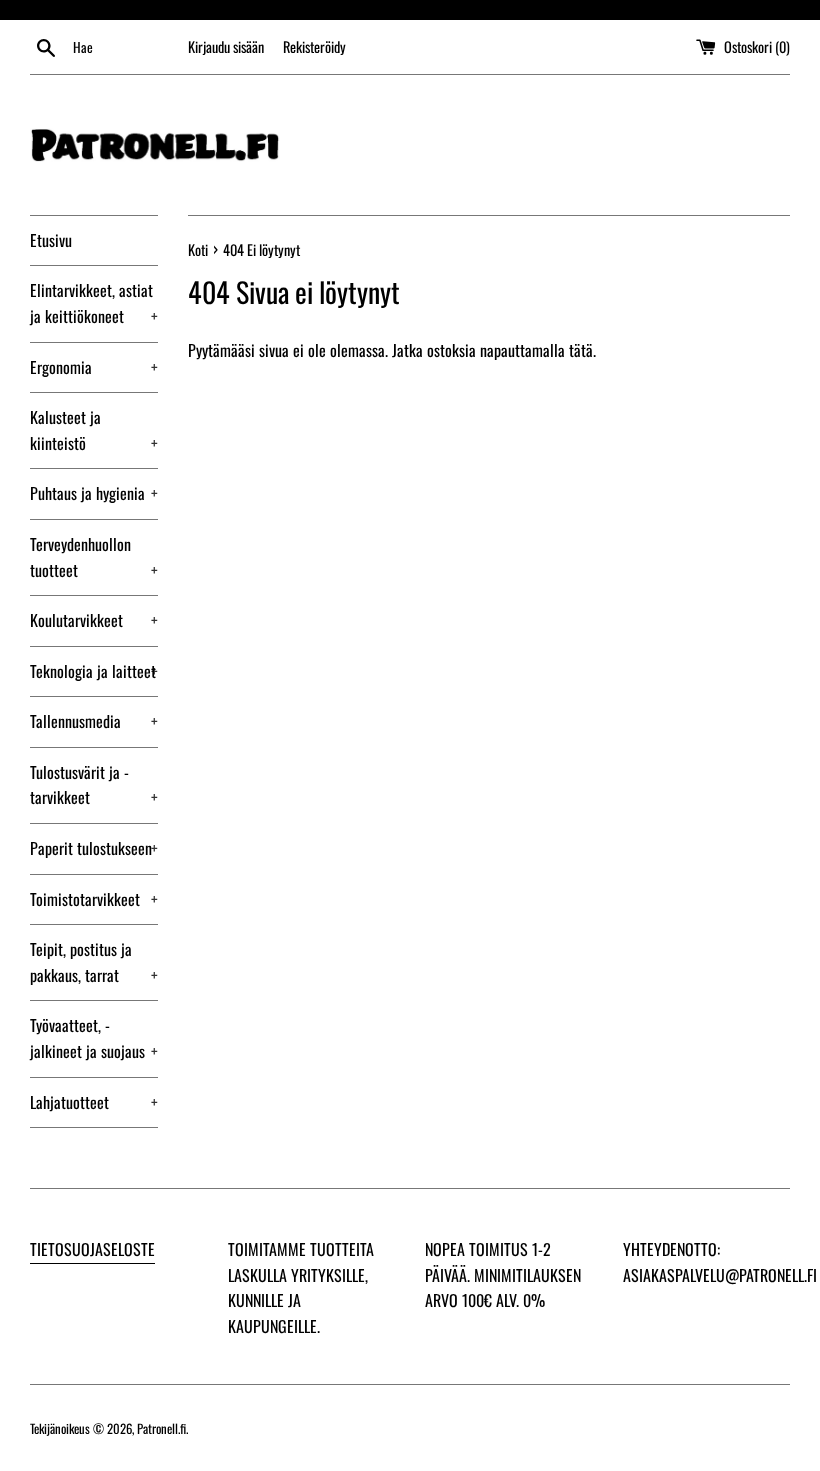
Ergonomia (94, 367)
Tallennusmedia (94, 721)
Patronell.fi (161, 1428)
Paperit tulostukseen (94, 848)
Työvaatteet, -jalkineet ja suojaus (94, 1038)
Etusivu (51, 240)
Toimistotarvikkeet (94, 899)
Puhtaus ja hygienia (94, 493)
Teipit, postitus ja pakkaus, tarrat (94, 962)
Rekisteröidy (314, 46)
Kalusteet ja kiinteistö (94, 430)
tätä (581, 350)
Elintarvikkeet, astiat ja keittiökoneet (94, 303)
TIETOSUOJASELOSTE (92, 1249)
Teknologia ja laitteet (94, 671)
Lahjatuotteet (94, 1102)
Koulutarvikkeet (94, 620)
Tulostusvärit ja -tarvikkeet (94, 785)
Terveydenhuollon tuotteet (94, 557)
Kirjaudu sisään (226, 46)
